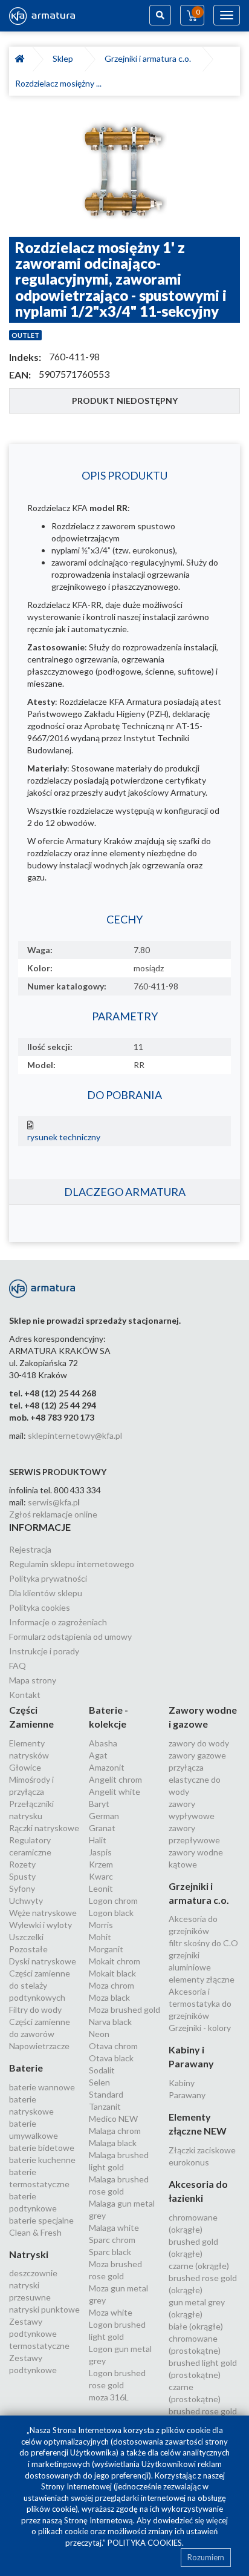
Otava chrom (113, 2046)
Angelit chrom (115, 1779)
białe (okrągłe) (196, 2326)
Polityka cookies (40, 1607)
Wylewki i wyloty (40, 1925)
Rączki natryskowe (44, 1828)
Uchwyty (26, 1901)
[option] (124, 172)
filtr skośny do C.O (203, 1943)
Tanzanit (105, 2106)
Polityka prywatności (48, 1578)
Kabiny (182, 2083)
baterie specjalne (41, 2220)
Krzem (101, 1864)
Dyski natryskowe (43, 1961)
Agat (98, 1755)
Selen (99, 2082)
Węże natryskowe (43, 1913)
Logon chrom (113, 1901)
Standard (106, 2094)
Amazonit (107, 1767)
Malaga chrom (115, 2131)
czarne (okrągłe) (199, 2266)
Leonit (101, 1888)
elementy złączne (202, 1979)
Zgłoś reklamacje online (53, 1514)
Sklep (65, 58)
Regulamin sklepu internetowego (72, 1564)
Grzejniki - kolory (200, 2028)
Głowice (25, 1767)
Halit (98, 1840)
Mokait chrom (115, 1961)
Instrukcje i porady (44, 1651)
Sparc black (110, 2252)
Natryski (29, 2254)
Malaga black (113, 2143)
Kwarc (101, 1876)
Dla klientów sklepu (46, 1593)
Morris (101, 1925)
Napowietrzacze (39, 2046)
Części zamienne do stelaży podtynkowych (40, 1985)
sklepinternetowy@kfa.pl (75, 1435)
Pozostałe (28, 1949)
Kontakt (25, 1695)
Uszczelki (26, 1937)
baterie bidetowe (42, 2148)
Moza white (111, 2312)
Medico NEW (113, 2119)
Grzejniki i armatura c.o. (150, 58)
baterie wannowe (42, 2087)
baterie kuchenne (42, 2160)
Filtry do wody (35, 2010)
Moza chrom (112, 1985)
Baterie (26, 2068)
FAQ (18, 1666)
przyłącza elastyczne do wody (195, 1779)
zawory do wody (199, 1743)
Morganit (106, 1949)
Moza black (109, 1997)
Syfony (22, 1888)
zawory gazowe (197, 1755)
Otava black (111, 2058)
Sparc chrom (112, 2240)
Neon (99, 2034)
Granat (102, 1828)
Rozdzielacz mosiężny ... (58, 83)
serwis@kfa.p (53, 1502)
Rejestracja (30, 1549)
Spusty (22, 1876)
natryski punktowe (44, 2309)
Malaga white (114, 2228)
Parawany (187, 2095)
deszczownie (33, 2273)
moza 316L (109, 2397)
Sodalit (102, 2070)
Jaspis (100, 1852)
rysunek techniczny (64, 1137)
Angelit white (115, 1792)
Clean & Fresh (35, 2232)
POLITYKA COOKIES (145, 2543)
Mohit (100, 1937)
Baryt (99, 1804)
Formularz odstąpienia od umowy (70, 1636)
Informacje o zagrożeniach (58, 1622)
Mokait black (112, 1973)
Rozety (22, 1864)
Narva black (110, 2022)
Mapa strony (33, 1680)
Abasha (103, 1743)
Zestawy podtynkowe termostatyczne (39, 2333)
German (104, 1816)
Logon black (111, 1913)
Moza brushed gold (124, 2010)
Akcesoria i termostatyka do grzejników (200, 2003)
